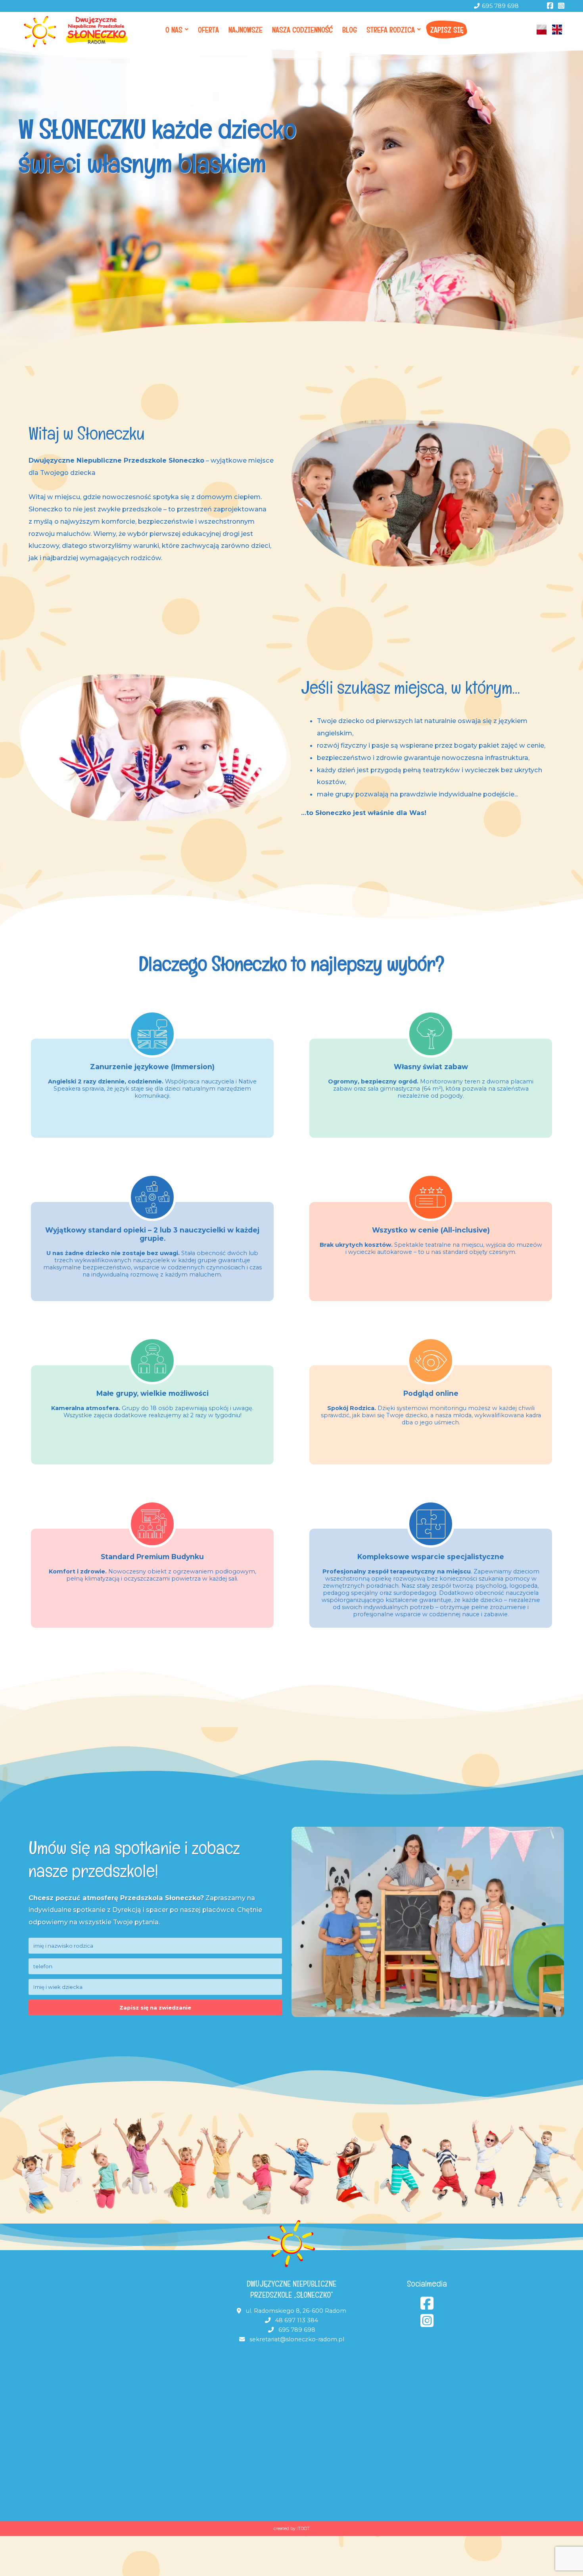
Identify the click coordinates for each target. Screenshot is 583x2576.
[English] (557, 30)
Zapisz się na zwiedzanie (155, 2008)
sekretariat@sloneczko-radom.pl (297, 2339)
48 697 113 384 (297, 2320)
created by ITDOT (292, 2529)
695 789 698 (500, 6)
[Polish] (542, 30)
